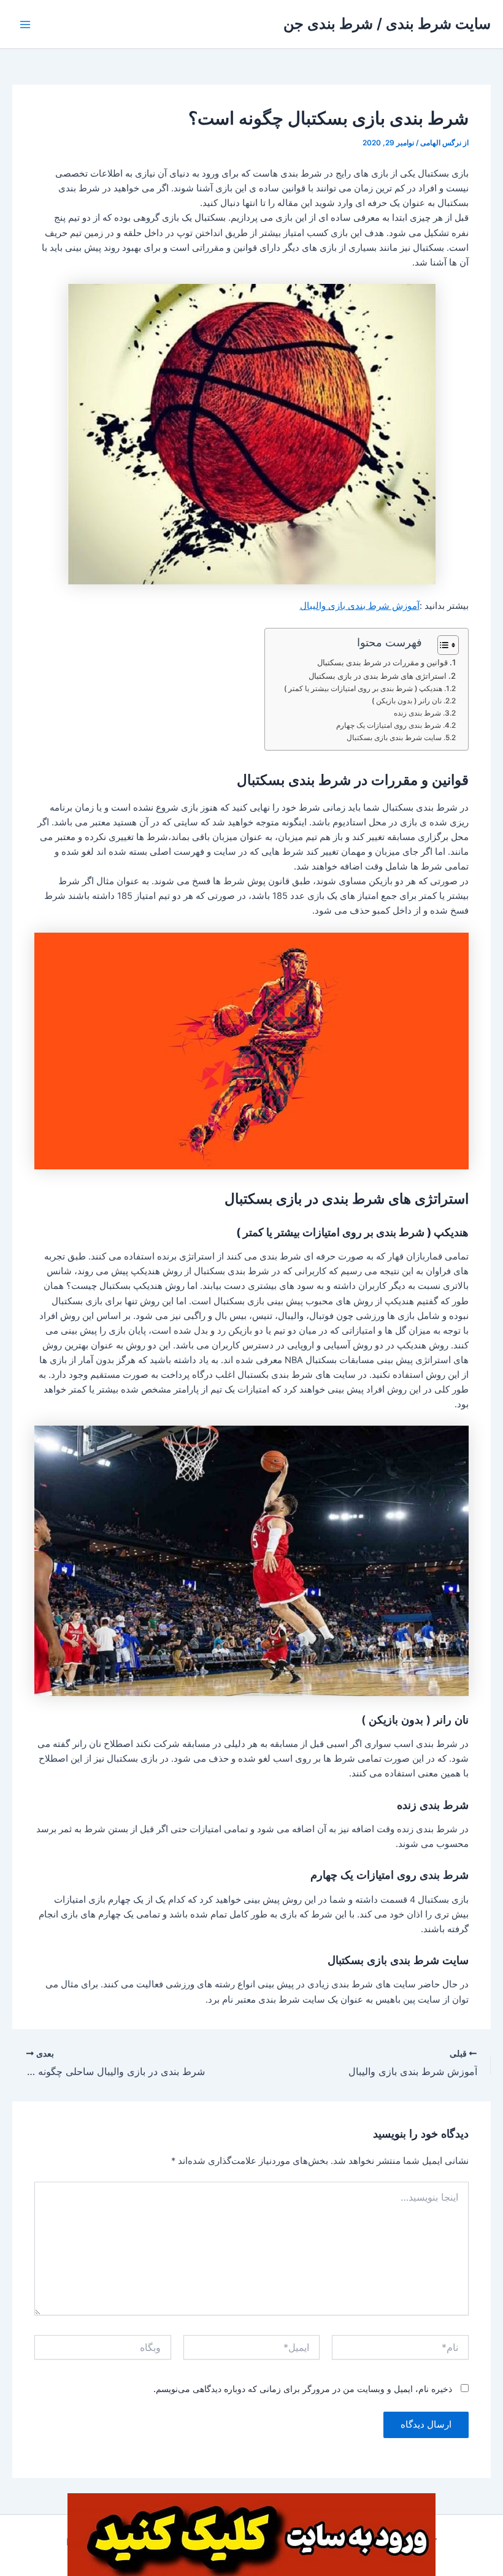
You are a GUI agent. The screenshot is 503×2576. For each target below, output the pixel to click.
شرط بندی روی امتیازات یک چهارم (389, 725)
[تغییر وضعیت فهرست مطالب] (442, 645)
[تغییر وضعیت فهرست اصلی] (25, 25)
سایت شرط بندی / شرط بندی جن (387, 24)
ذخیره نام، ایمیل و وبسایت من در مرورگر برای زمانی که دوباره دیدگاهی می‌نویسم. (303, 2389)
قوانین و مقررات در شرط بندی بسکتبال (382, 662)
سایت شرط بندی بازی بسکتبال (394, 738)
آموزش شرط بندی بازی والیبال (360, 606)
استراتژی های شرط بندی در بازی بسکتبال (378, 676)
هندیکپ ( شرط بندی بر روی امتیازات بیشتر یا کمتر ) (363, 689)
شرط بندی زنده (417, 713)
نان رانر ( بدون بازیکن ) (407, 701)
